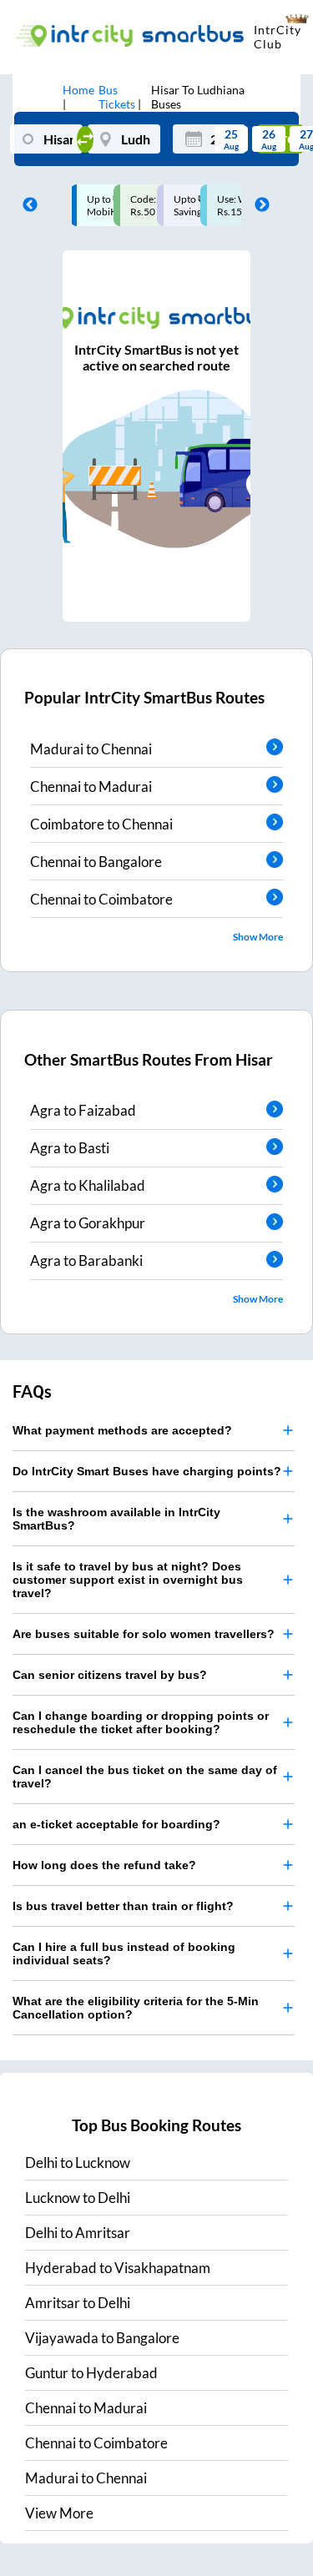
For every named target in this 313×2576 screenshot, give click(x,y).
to (78, 2163)
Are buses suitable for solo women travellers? (144, 1634)
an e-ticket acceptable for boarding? (116, 1824)
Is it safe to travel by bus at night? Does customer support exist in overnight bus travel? (128, 1580)
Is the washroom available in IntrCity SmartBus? (116, 1519)
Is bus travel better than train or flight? (123, 1906)
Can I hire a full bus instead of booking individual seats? (124, 1953)
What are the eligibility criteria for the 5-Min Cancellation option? (136, 2008)
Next (258, 205)
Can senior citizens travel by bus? (110, 1675)
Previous (26, 205)
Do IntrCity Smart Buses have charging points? (147, 1471)
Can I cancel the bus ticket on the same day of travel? (145, 1777)
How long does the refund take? (104, 1865)
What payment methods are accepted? (122, 1430)
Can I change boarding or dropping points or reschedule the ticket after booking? (141, 1722)
